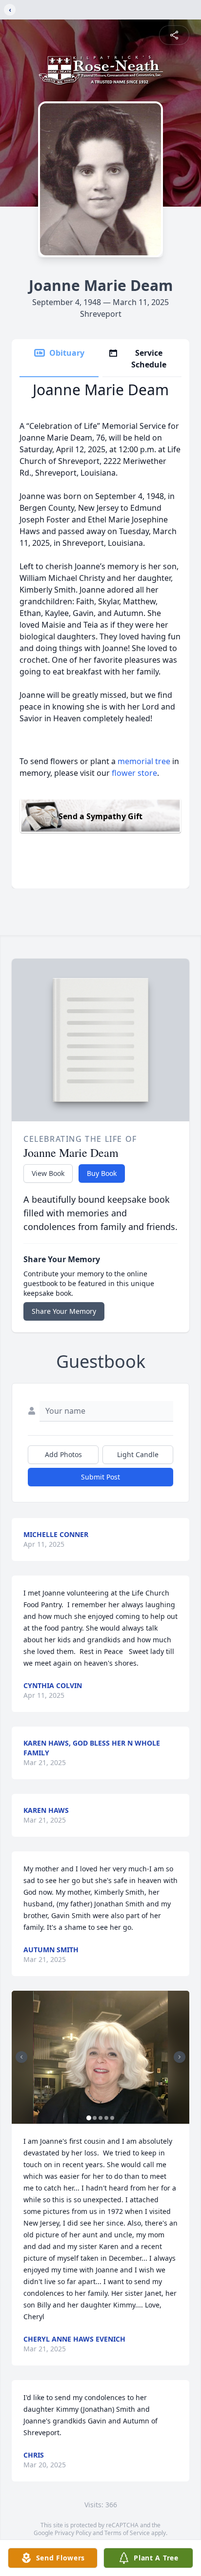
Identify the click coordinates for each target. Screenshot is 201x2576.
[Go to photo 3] (100, 2118)
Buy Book (102, 1173)
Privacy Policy (73, 2533)
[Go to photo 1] (89, 2118)
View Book (48, 1173)
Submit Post (100, 1477)
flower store (134, 773)
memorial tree (144, 761)
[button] (100, 2057)
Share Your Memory (64, 1311)
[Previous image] (21, 2057)
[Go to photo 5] (112, 2118)
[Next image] (180, 2057)
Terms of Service (127, 2533)
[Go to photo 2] (95, 2118)
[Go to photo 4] (106, 2118)
